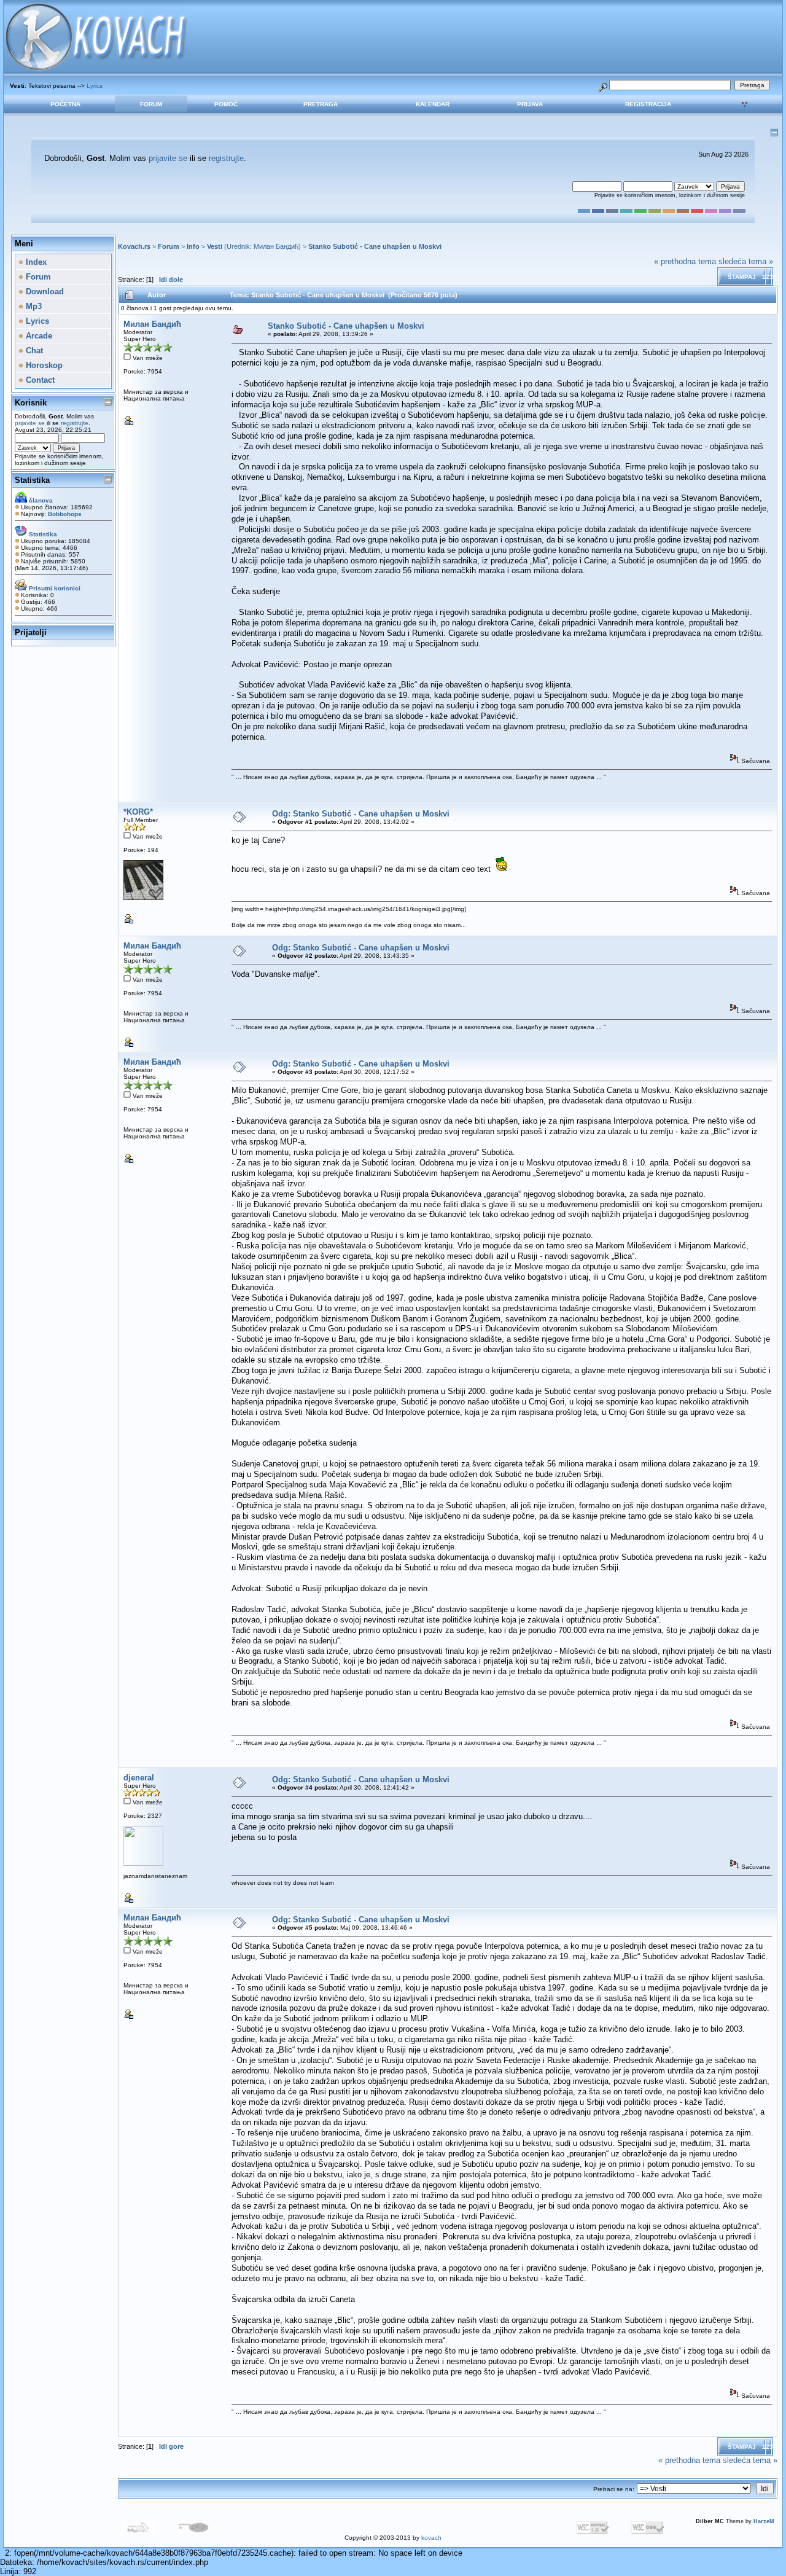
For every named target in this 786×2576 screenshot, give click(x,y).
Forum (151, 104)
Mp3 (33, 306)
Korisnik (31, 403)
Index (35, 262)
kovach (431, 2538)
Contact (39, 380)
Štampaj (742, 277)
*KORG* (138, 812)
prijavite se (168, 158)
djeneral (139, 1778)
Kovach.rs (134, 246)
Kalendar (433, 104)
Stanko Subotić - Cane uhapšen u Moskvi (375, 246)
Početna (65, 104)
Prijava (530, 104)
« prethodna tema (685, 261)
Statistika (32, 480)
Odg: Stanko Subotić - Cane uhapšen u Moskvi (361, 814)
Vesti (215, 246)
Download (44, 292)
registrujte (226, 158)
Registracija (648, 104)
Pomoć (226, 104)
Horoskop (43, 365)
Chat (33, 350)
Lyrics (95, 86)
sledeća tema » (746, 261)
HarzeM (764, 2521)
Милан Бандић (276, 246)
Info (193, 246)
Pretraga (321, 104)
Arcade (38, 336)
